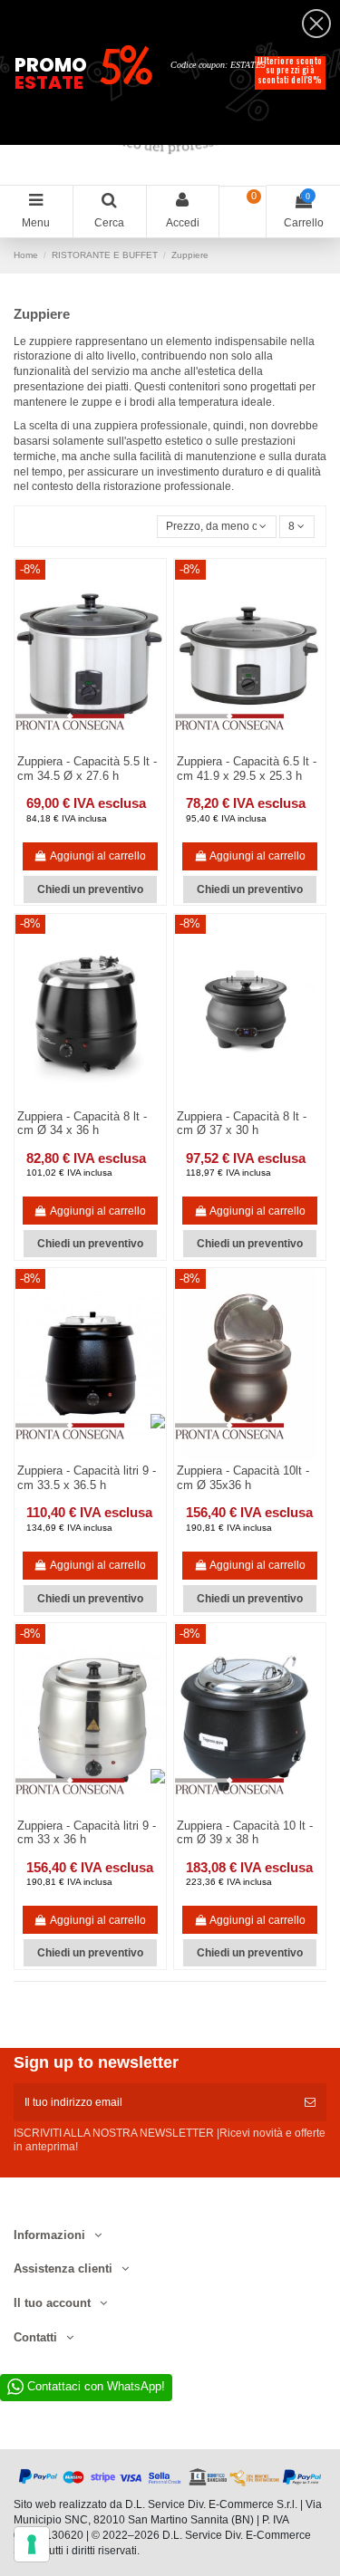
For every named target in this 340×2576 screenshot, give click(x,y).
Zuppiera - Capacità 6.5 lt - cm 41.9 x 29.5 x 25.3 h (247, 769)
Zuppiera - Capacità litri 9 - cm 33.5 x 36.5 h (87, 1478)
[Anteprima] (101, 1102)
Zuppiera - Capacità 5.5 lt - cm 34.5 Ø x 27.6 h (87, 769)
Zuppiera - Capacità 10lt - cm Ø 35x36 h (243, 1478)
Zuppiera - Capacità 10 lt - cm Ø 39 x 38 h (245, 1833)
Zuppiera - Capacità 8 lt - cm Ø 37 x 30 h (242, 1124)
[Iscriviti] (310, 2102)
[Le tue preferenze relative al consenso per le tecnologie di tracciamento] (32, 2544)
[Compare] (80, 1102)
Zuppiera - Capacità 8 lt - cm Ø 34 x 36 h (82, 1124)
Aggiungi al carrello (98, 856)
